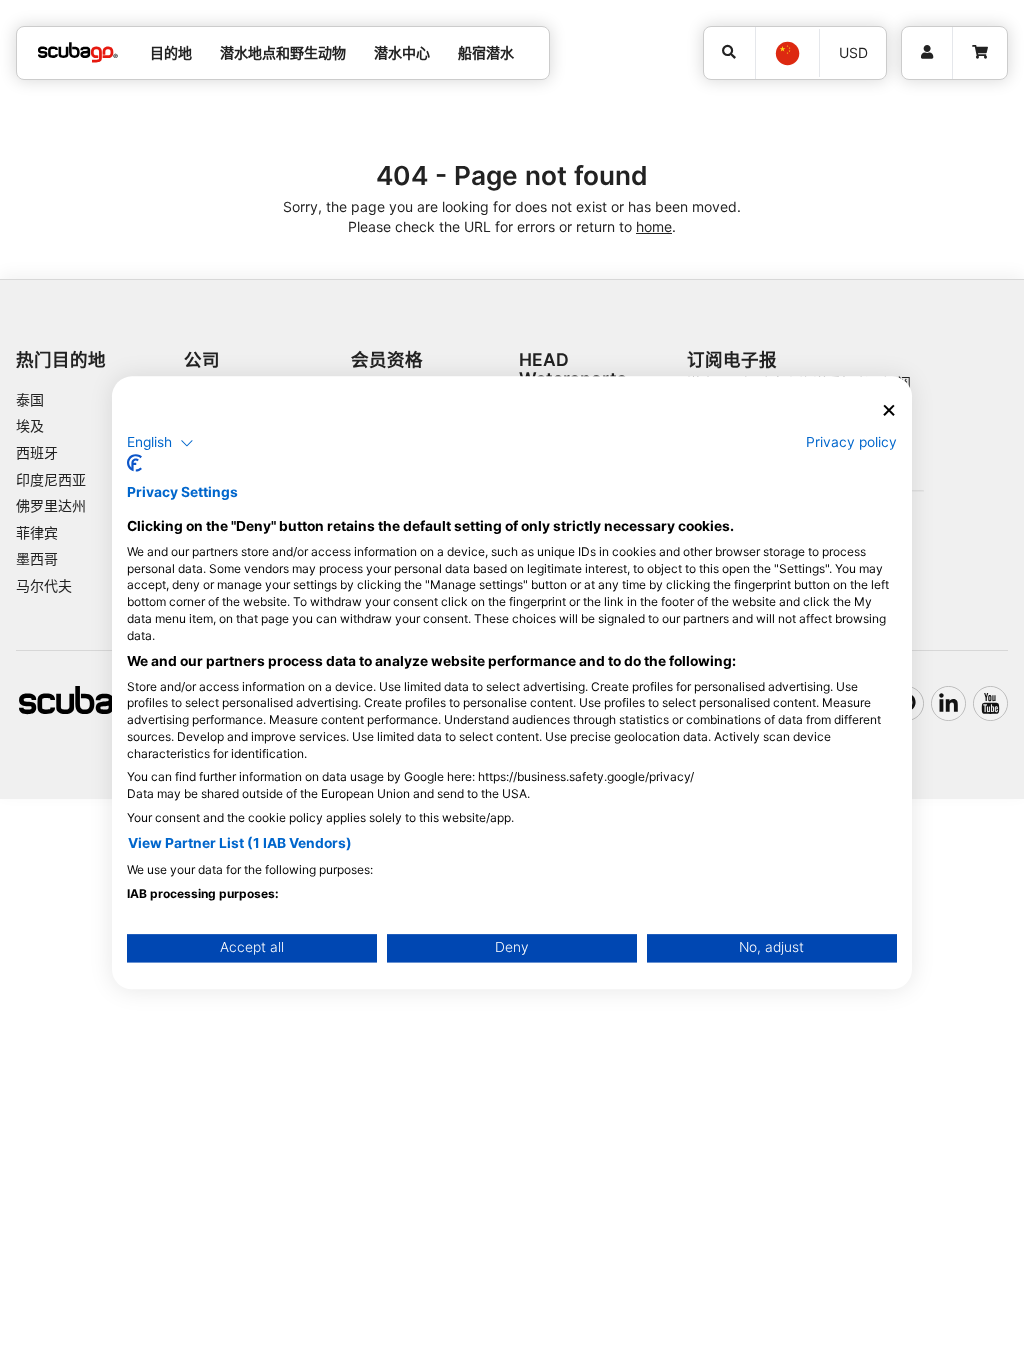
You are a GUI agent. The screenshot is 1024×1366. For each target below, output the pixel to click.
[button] (160, 443)
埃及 (30, 425)
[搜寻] (730, 53)
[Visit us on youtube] (990, 703)
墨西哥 (37, 558)
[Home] (78, 52)
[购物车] (979, 53)
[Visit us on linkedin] (948, 703)
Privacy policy (851, 442)
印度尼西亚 (51, 479)
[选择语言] (786, 53)
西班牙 (37, 452)
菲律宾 (37, 532)
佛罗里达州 (51, 505)
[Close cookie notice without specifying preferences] (889, 410)
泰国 (30, 399)
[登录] (927, 53)
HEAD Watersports (573, 369)
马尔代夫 (44, 585)
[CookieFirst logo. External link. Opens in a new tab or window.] (134, 464)
